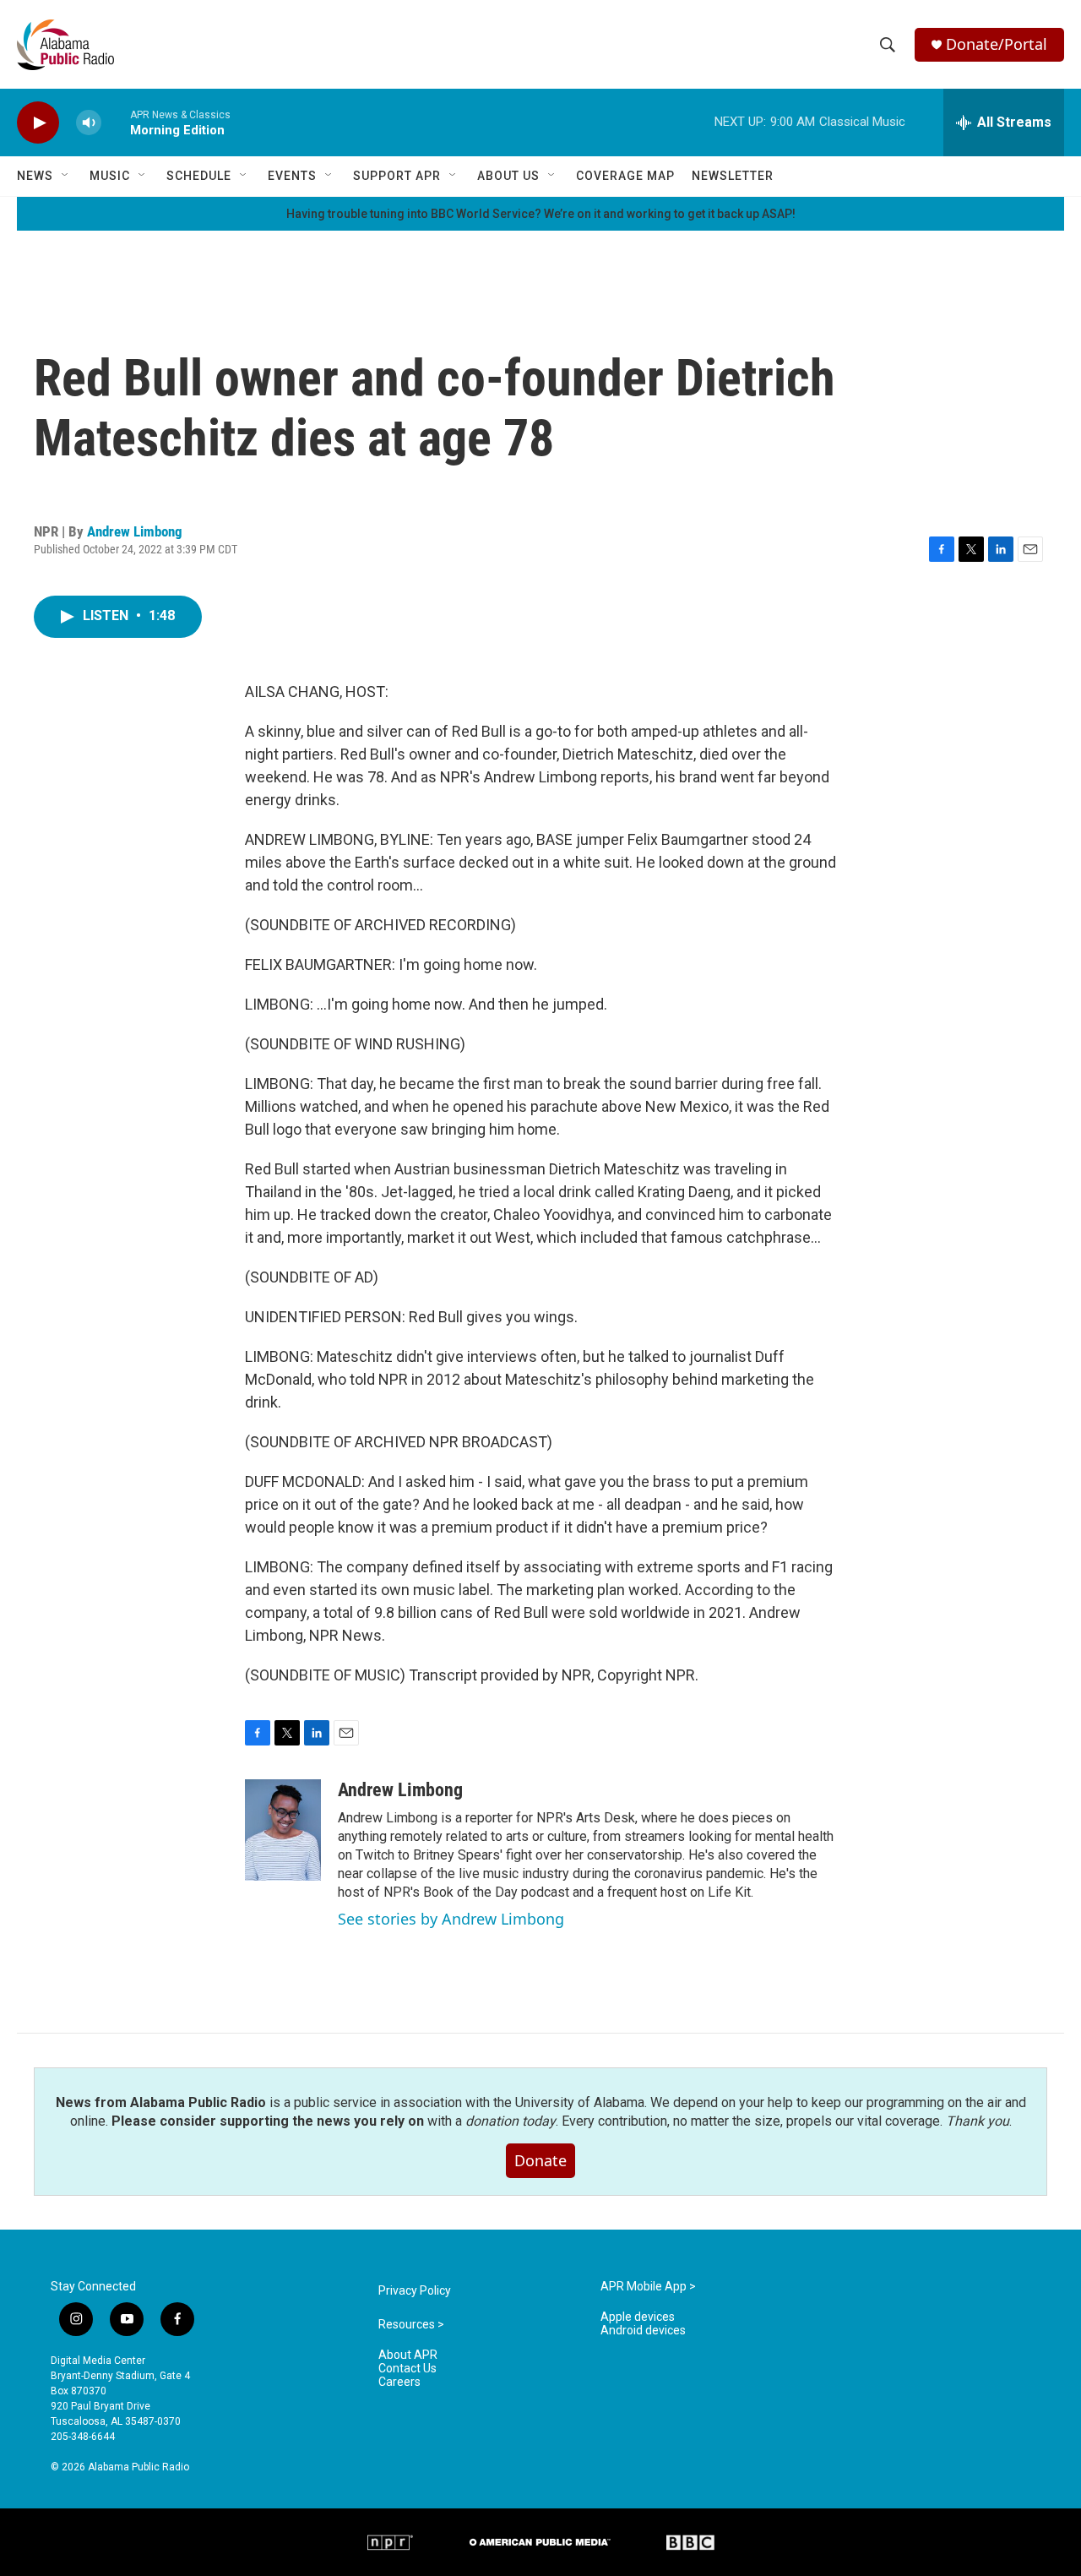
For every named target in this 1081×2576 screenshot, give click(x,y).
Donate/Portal (997, 44)
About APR (408, 2355)
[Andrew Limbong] (283, 1830)
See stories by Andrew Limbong (451, 1919)
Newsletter (733, 176)
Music (110, 176)
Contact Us (407, 2369)
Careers (399, 2382)
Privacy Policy (415, 2291)
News (35, 176)
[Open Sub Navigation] (66, 176)
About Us (508, 176)
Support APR (397, 176)
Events (292, 176)
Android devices (643, 2331)
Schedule (199, 176)
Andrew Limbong (135, 531)
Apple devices (638, 2317)
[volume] (89, 123)
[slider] (116, 122)
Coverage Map (625, 176)
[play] (38, 123)
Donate (540, 2160)
